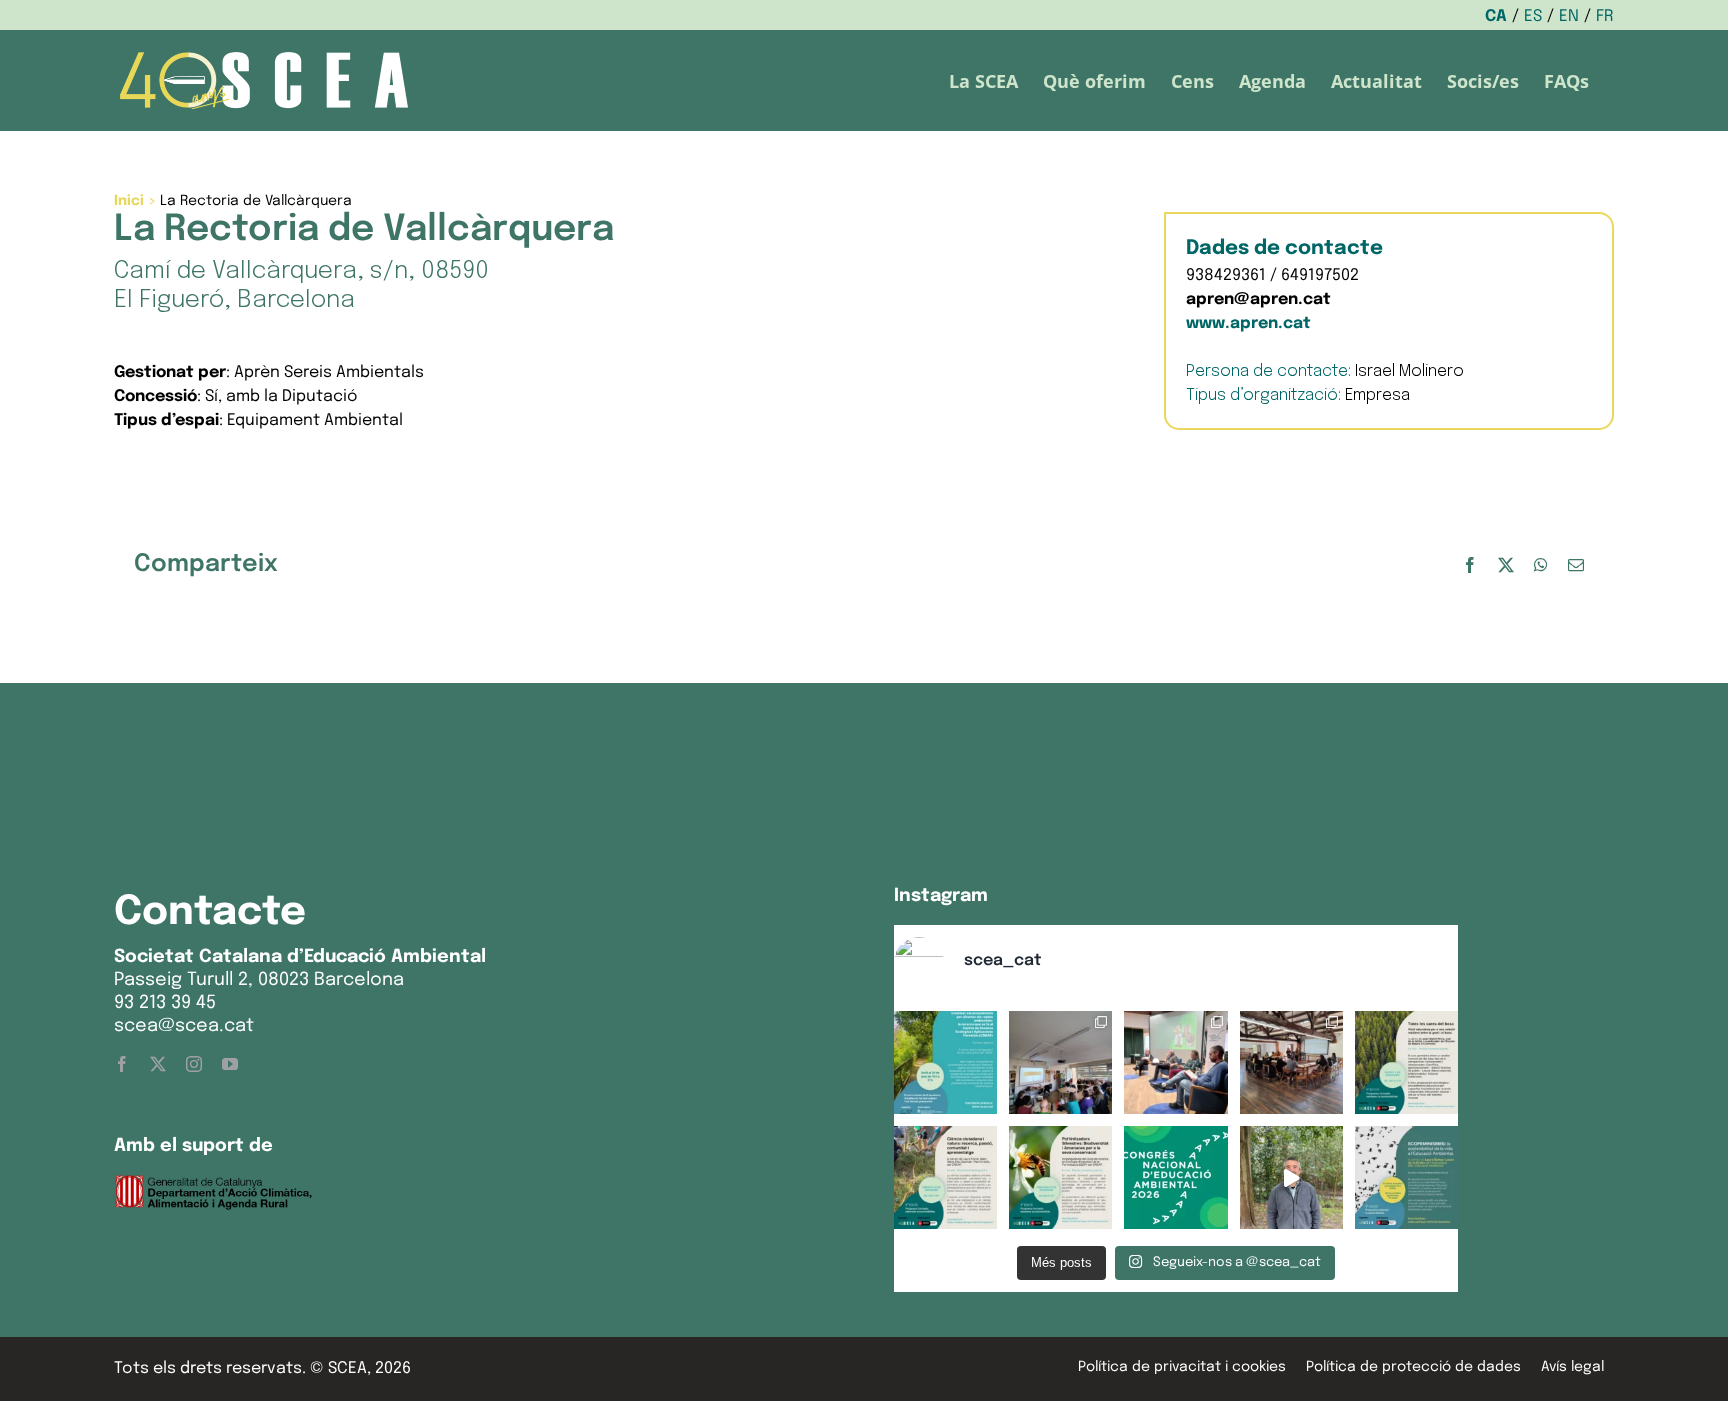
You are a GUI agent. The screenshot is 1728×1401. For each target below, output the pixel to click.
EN (1569, 16)
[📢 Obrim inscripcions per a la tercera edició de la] (945, 1062)
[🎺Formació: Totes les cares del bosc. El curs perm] (1406, 1062)
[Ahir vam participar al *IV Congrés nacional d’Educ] (1175, 1062)
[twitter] (158, 1064)
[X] (1506, 565)
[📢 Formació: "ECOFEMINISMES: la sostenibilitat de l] (1406, 1177)
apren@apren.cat (1258, 299)
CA (1496, 16)
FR (1605, 16)
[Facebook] (1470, 565)
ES (1533, 16)
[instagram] (194, 1064)
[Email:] (1576, 565)
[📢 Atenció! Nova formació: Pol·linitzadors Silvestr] (1060, 1177)
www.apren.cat (1248, 323)
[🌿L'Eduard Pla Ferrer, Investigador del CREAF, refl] (1291, 1177)
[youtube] (230, 1064)
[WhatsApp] (1541, 565)
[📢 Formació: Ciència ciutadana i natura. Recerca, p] (945, 1177)
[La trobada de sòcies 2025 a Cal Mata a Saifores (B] (1291, 1062)
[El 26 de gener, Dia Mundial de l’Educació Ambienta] (1175, 1177)
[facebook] (122, 1064)
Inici (129, 201)
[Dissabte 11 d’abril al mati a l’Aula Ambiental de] (1060, 1062)
